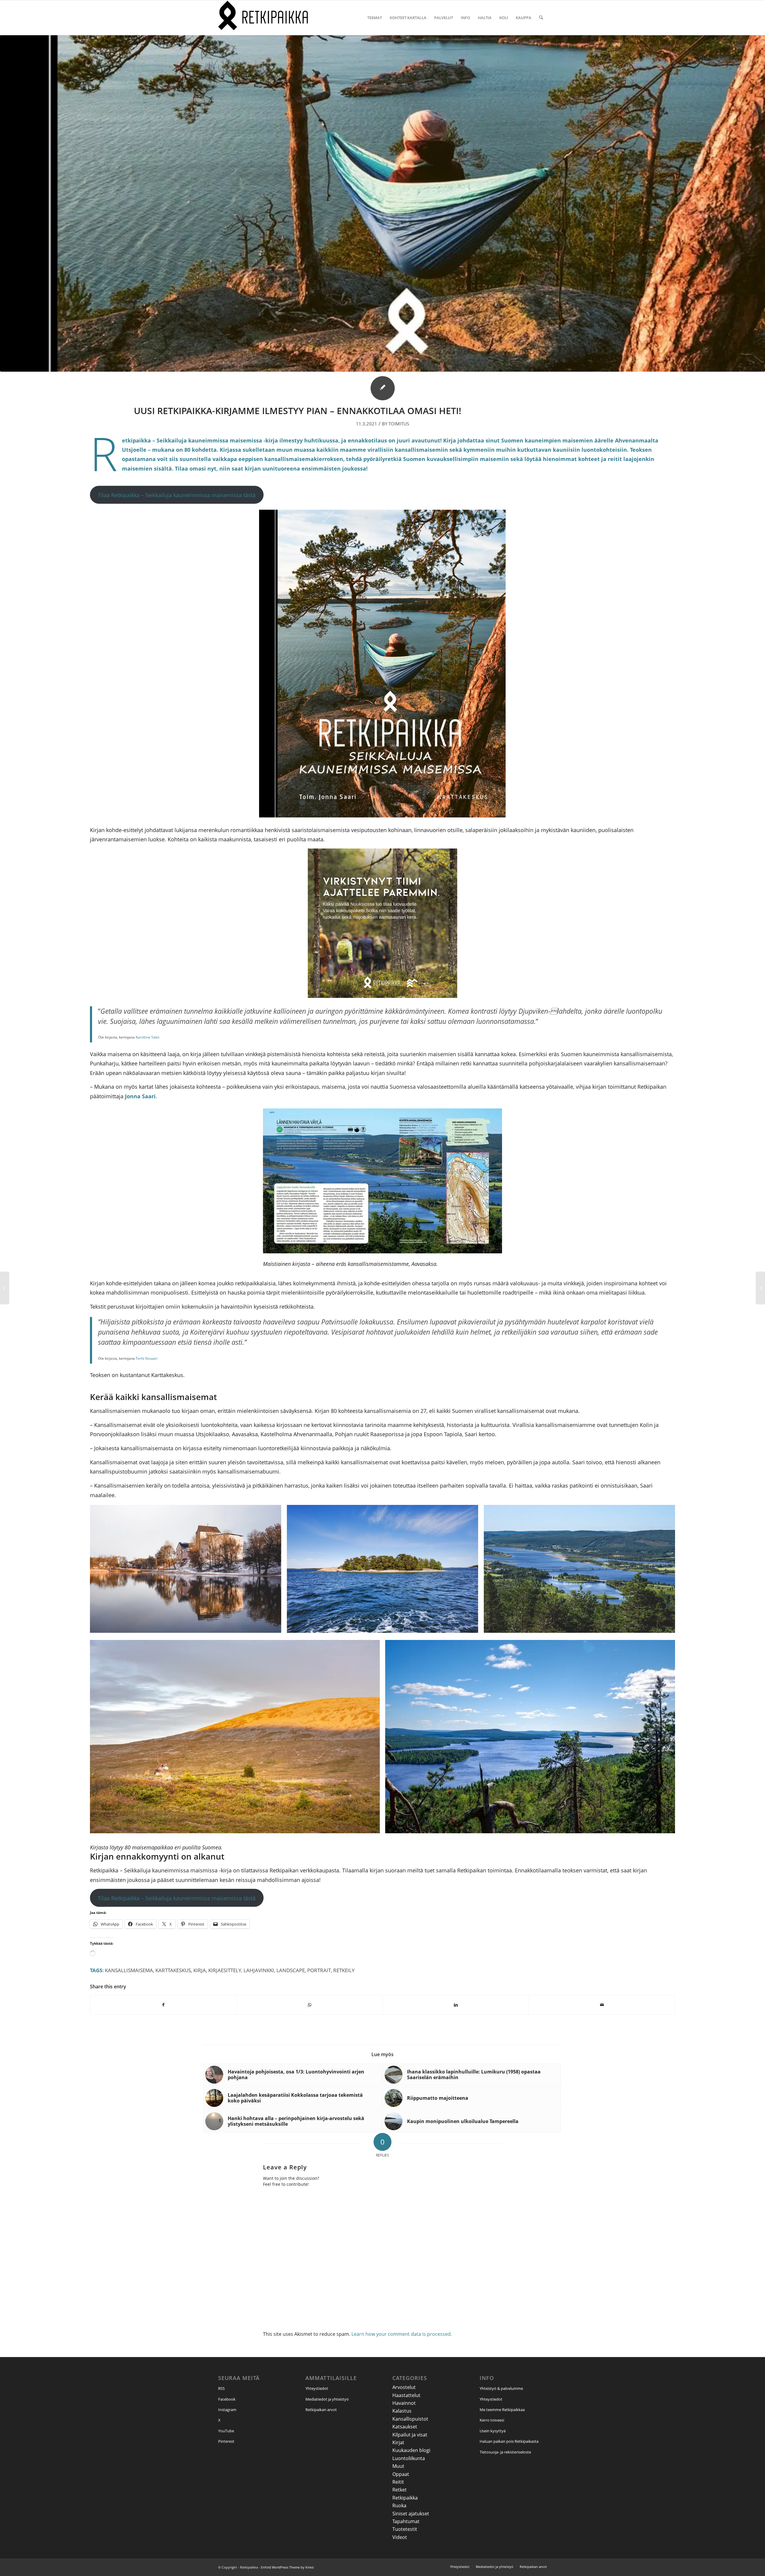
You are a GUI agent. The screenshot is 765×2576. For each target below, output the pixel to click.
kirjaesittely (225, 1970)
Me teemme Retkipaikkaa (502, 2410)
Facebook (227, 2399)
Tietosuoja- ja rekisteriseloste (505, 2452)
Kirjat (398, 2442)
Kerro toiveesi (492, 2420)
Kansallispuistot (410, 2419)
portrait (319, 1970)
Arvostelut (404, 2387)
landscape (291, 1970)
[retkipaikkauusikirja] (382, 203)
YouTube (226, 2431)
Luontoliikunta (409, 2458)
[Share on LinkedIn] (456, 2005)
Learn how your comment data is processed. (402, 2334)
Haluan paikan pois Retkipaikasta (509, 2441)
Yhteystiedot (317, 2388)
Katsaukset (405, 2427)
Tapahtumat (406, 2521)
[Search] (541, 18)
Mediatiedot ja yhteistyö (327, 2399)
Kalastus (402, 2411)
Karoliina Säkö (147, 1037)
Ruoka (399, 2505)
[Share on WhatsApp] (310, 2005)
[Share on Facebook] (163, 2005)
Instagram (227, 2410)
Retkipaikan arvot (321, 2410)
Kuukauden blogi (411, 2450)
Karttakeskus (173, 1970)
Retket (400, 2490)
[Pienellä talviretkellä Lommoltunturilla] (760, 1288)
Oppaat (401, 2474)
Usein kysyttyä (493, 2431)
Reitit (398, 2482)
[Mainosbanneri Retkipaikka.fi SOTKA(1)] (382, 996)
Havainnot (404, 2403)
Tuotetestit (405, 2529)
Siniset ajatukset (411, 2514)
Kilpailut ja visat (410, 2435)
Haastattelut (406, 2395)
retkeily (344, 1970)
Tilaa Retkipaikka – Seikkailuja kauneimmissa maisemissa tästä (177, 495)
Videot (400, 2537)
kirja (200, 1970)
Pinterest (226, 2441)
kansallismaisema (129, 1970)
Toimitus (399, 424)
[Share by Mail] (602, 2005)
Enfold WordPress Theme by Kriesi (287, 2567)
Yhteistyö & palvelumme (501, 2388)
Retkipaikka (405, 2498)
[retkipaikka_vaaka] (263, 18)
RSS (221, 2388)
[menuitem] (375, 18)
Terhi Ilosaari (147, 1358)
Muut (398, 2466)
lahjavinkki (259, 1970)
